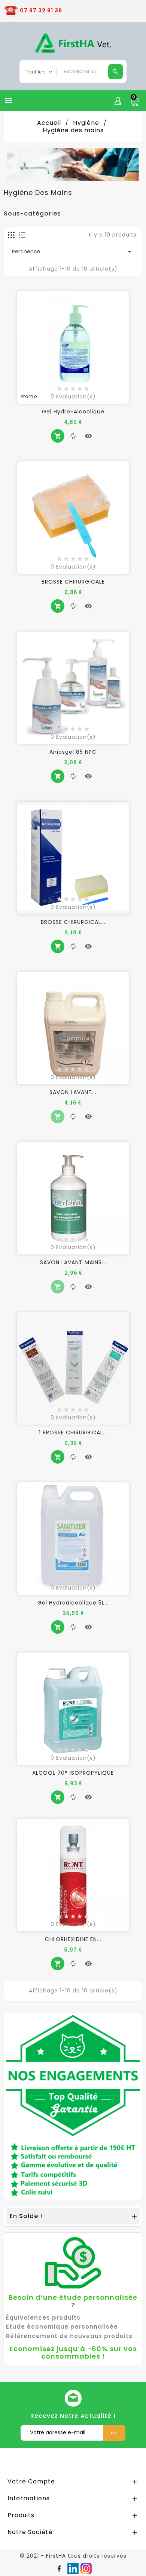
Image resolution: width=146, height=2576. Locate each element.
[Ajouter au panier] (58, 436)
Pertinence (73, 251)
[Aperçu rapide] (88, 436)
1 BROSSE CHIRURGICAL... (73, 1432)
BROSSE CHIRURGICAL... (73, 922)
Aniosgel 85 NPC (73, 752)
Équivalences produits (43, 2318)
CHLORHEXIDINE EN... (73, 1939)
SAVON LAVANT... (73, 1092)
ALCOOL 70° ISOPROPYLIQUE (73, 1773)
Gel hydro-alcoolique (73, 412)
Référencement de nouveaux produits (69, 2336)
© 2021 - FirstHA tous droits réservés (73, 2556)
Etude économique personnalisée (62, 2327)
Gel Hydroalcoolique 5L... (73, 1603)
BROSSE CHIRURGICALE (73, 582)
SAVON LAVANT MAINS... (73, 1262)
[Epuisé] (58, 1117)
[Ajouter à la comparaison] (73, 436)
